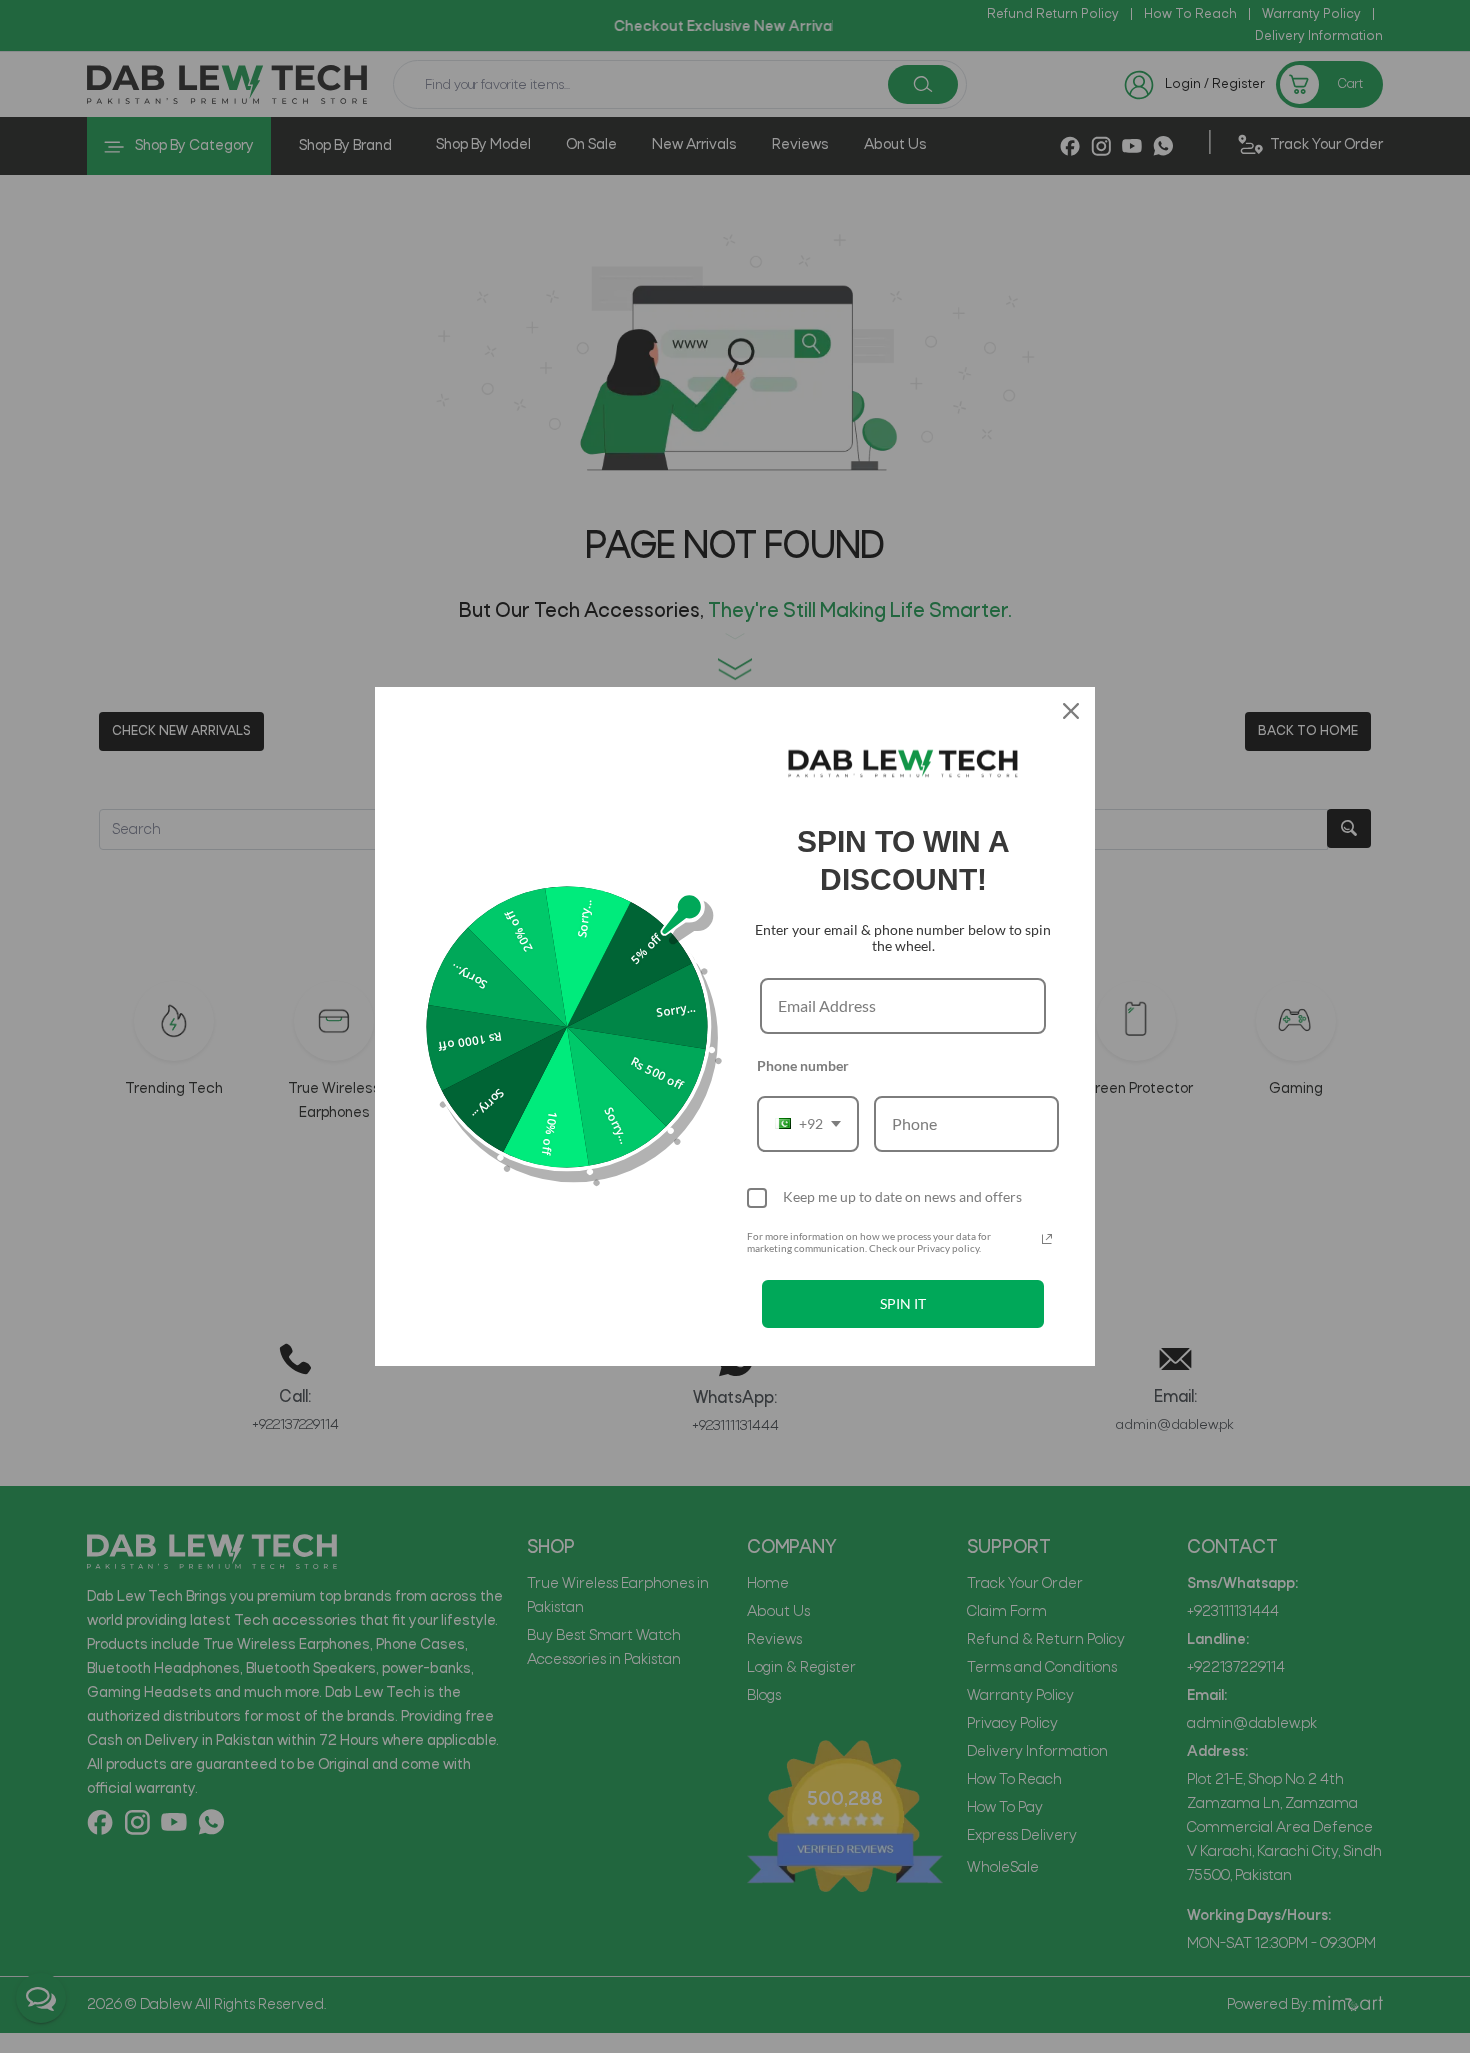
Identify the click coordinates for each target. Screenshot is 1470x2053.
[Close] (1071, 711)
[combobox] (808, 1123)
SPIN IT (903, 1303)
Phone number (803, 1065)
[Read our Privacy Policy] (1047, 1239)
